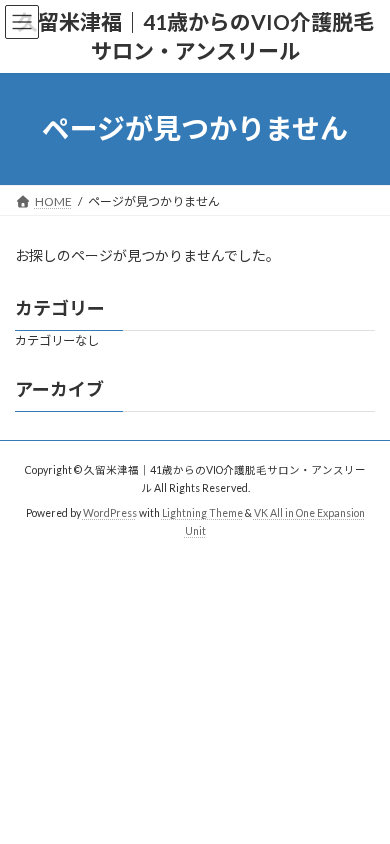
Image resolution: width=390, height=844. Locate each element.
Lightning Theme (202, 513)
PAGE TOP (360, 798)
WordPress (110, 513)
